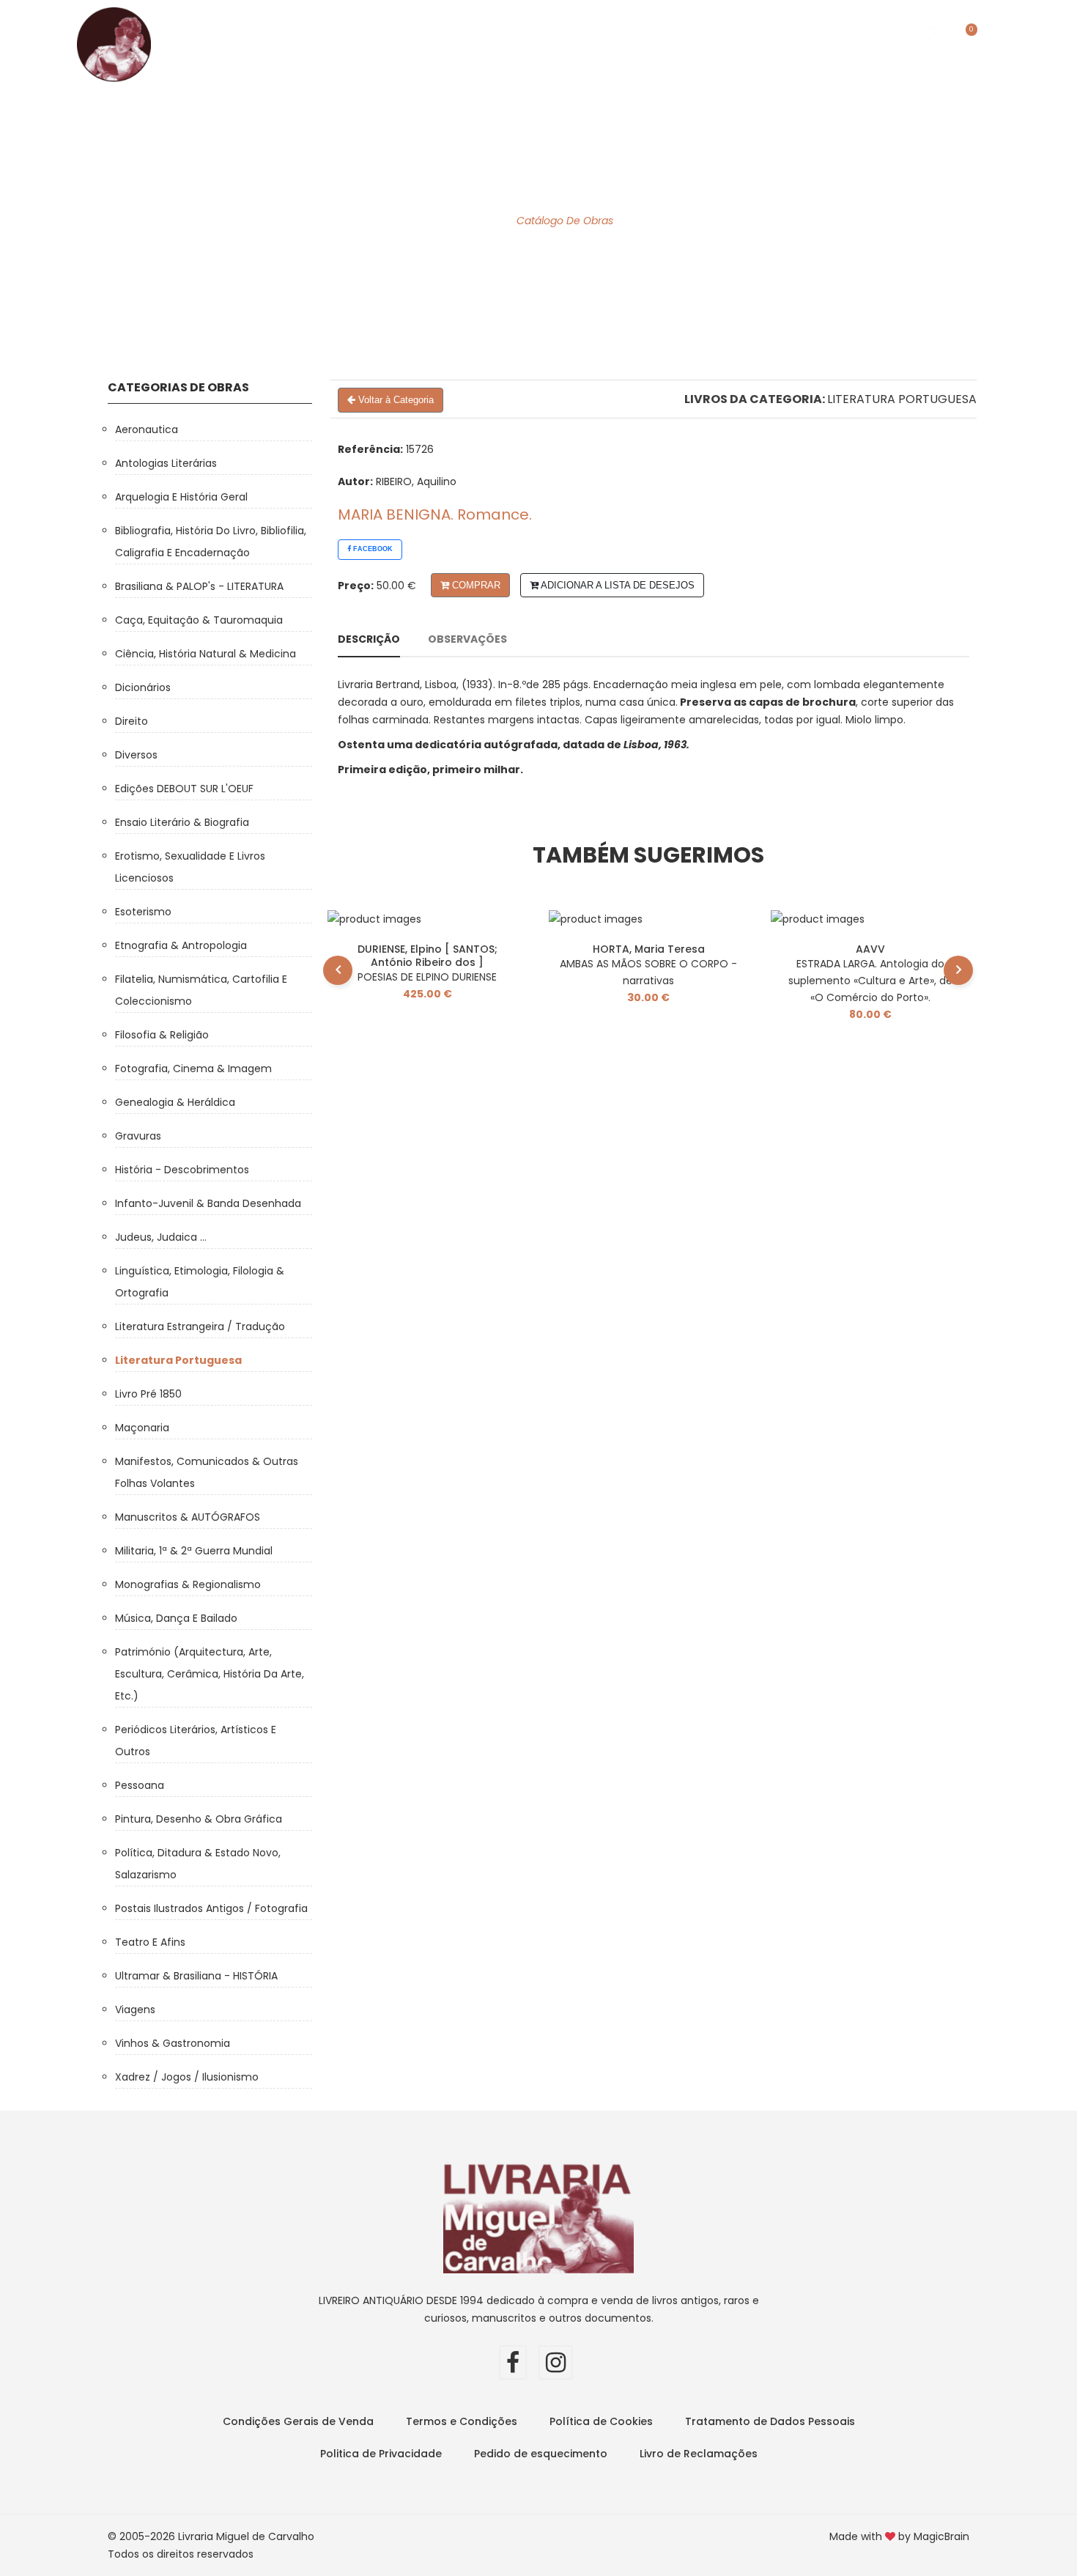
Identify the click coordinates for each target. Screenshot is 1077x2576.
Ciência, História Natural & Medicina (206, 654)
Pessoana (140, 1785)
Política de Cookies (601, 2421)
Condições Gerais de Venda (298, 2421)
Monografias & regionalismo (188, 1584)
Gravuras (138, 1136)
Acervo (427, 33)
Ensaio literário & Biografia (182, 822)
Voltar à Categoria (395, 400)
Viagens (135, 2009)
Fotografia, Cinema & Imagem (193, 1069)
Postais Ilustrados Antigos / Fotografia (211, 1908)
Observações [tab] (467, 639)
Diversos (136, 755)
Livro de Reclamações (699, 2454)
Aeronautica (147, 429)
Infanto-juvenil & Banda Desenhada (208, 1203)
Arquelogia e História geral (181, 497)
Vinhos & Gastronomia (173, 2043)
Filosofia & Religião (162, 1035)
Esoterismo (143, 912)
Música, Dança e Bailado (176, 1618)
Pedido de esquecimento (541, 2454)
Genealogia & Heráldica (175, 1102)
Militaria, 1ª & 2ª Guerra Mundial (194, 1551)
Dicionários (143, 687)
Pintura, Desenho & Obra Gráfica (199, 1819)
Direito (132, 721)
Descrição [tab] (369, 639)
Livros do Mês (329, 33)
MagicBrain (941, 2536)
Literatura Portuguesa (902, 399)
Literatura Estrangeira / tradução (200, 1326)
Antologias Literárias (166, 463)
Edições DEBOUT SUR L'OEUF (184, 789)
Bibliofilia (630, 33)
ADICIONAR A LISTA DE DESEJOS (617, 585)
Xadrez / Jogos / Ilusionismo (187, 2077)
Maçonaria (142, 1428)
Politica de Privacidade (381, 2454)
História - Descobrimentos (182, 1170)
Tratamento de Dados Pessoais (770, 2421)
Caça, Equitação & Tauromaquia (199, 620)
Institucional (525, 33)
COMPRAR (475, 585)
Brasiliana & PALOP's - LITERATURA (199, 586)
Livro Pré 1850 (148, 1394)
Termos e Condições (462, 2421)
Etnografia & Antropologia (181, 945)
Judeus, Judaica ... (161, 1237)
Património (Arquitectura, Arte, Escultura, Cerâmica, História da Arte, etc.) (210, 1674)
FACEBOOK (372, 549)
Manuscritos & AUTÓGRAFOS (188, 1517)
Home (237, 33)
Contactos (729, 33)
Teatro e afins (150, 1942)
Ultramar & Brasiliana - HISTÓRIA (196, 1976)
